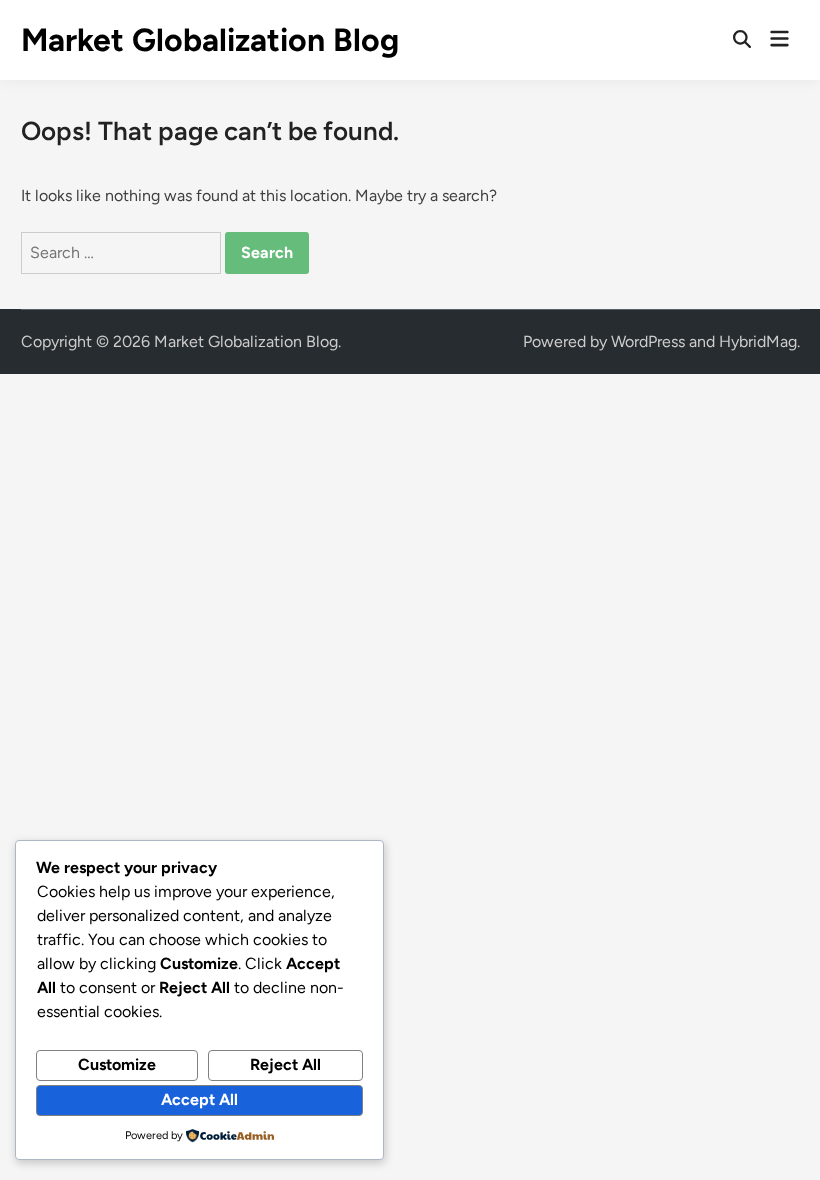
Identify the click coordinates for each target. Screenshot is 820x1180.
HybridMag (758, 341)
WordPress (648, 341)
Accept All (199, 1099)
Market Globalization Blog (210, 40)
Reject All (285, 1064)
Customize (117, 1064)
